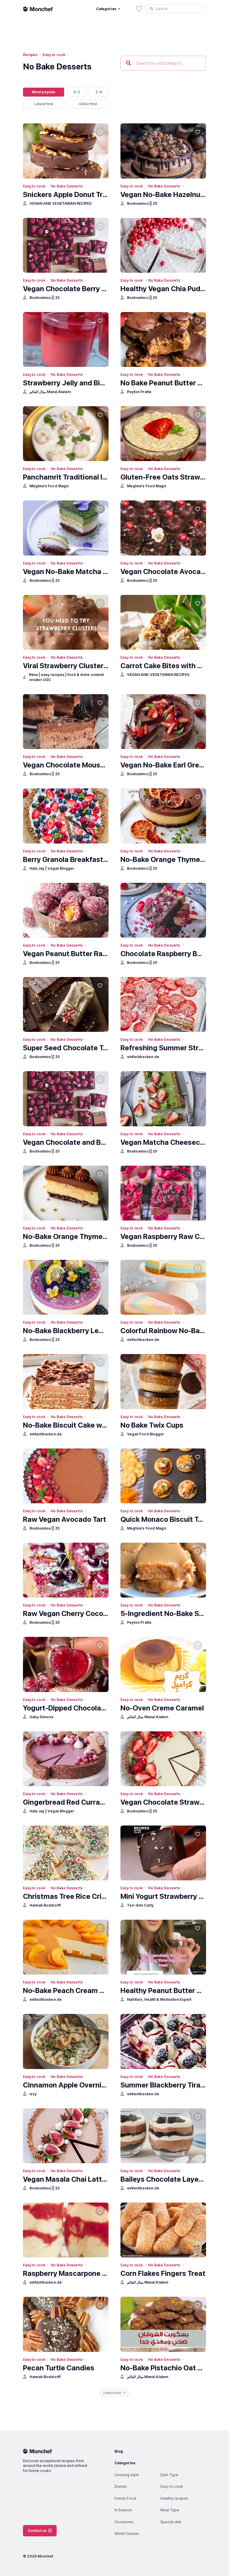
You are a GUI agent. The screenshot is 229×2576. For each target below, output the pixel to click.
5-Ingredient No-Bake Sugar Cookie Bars (163, 1613)
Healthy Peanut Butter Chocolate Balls (163, 1990)
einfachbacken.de (143, 1057)
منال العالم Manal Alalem (50, 392)
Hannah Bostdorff (45, 1905)
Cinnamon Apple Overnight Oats (66, 2085)
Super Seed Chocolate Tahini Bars (66, 1048)
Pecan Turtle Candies (59, 2368)
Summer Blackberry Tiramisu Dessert (163, 2085)
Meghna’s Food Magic (49, 486)
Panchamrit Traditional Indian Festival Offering (66, 477)
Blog (119, 2451)
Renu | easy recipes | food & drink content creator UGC (66, 677)
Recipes (30, 55)
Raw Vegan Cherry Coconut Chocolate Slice (66, 1613)
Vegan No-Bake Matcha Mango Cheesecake (66, 572)
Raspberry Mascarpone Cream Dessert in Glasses (66, 2273)
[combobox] (176, 9)
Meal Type (170, 2510)
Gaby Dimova (41, 1717)
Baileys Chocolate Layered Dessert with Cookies (163, 2179)
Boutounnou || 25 (142, 203)
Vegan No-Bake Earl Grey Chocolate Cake (163, 765)
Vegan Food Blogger (146, 1434)
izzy (33, 2094)
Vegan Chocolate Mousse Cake (66, 765)
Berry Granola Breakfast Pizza (66, 859)
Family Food (125, 2498)
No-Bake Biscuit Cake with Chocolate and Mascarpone (66, 1425)
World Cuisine (127, 2534)
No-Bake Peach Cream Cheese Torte (66, 1990)
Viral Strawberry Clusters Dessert (66, 666)
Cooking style (127, 2475)
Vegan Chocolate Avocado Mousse (163, 572)
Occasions (124, 2522)
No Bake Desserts (67, 186)
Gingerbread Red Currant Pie (66, 1802)
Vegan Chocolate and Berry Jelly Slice (66, 1142)
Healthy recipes (174, 2498)
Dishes (121, 2486)
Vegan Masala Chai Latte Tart (66, 2179)
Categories (125, 2463)
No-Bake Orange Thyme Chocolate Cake (163, 859)
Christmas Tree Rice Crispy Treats (66, 1896)
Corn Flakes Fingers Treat (163, 2273)
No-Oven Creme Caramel (162, 1708)
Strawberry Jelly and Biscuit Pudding (66, 383)
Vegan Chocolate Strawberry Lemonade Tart (163, 1802)
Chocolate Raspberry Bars (163, 954)
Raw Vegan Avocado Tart (65, 1519)
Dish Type (169, 2475)
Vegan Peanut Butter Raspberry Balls (66, 954)
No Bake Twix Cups (152, 1425)
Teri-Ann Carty (140, 1905)
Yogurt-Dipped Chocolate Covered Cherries (66, 1708)
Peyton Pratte (139, 392)
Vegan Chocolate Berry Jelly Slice (66, 289)
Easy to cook (54, 55)
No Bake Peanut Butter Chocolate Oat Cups (163, 383)
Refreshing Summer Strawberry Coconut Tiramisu (163, 1048)
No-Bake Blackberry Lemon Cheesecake (66, 1331)
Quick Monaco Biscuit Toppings (163, 1519)
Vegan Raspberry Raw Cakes (163, 1236)
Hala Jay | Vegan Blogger (52, 868)
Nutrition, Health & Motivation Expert (159, 1999)
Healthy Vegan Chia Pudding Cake (163, 289)
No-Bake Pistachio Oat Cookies (163, 2368)
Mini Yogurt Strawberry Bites (163, 1896)
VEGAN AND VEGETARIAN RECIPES (61, 203)
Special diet (171, 2522)
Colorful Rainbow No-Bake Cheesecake (163, 1331)
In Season (123, 2510)
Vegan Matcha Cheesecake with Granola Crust (163, 1142)
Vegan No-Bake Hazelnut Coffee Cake (163, 194)
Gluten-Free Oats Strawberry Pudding (163, 477)
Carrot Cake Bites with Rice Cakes (163, 666)
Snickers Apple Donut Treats (66, 194)
